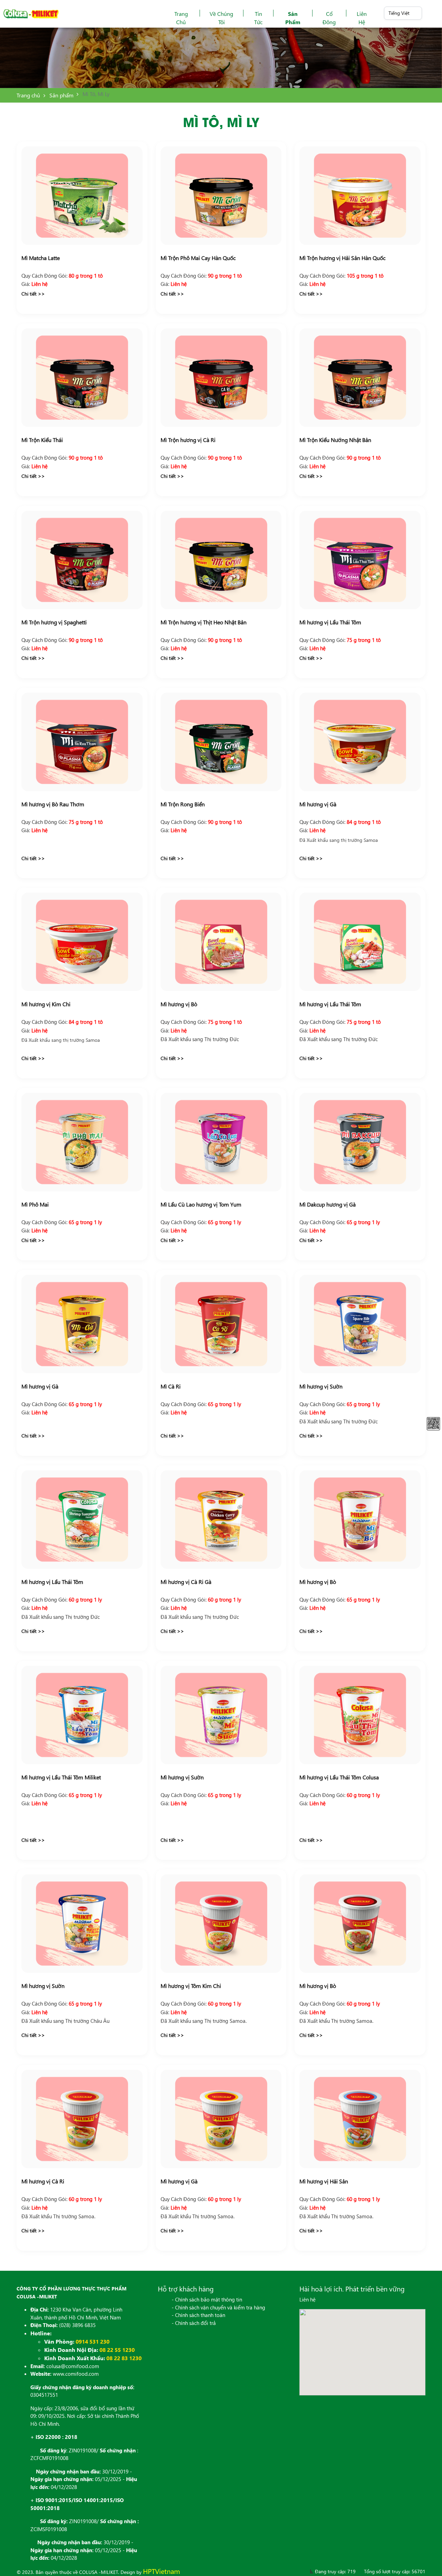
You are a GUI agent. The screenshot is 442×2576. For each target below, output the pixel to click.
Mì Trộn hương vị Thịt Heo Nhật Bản (204, 622)
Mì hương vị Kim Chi (46, 1004)
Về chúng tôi (221, 18)
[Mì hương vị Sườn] (360, 1324)
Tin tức (258, 18)
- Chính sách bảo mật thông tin (207, 2299)
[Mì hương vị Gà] (360, 742)
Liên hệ (362, 18)
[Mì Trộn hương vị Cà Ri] (221, 378)
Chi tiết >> (33, 294)
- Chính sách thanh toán (198, 2315)
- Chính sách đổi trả (194, 2323)
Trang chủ (181, 18)
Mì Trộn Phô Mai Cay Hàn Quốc (198, 258)
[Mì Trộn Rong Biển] (221, 742)
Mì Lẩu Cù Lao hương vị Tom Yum (201, 1204)
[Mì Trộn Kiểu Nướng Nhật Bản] (360, 378)
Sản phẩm (293, 18)
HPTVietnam (161, 2571)
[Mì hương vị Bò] (221, 942)
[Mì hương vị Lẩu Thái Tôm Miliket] (82, 1715)
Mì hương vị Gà (318, 804)
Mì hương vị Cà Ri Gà (186, 1582)
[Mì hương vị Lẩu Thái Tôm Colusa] (360, 1715)
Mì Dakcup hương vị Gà (328, 1204)
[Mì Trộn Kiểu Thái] (82, 378)
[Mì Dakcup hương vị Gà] (360, 1142)
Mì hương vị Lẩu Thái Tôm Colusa (339, 1777)
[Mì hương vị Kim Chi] (82, 942)
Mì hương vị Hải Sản (324, 2181)
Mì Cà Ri (171, 1386)
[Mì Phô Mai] (82, 1142)
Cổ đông (329, 18)
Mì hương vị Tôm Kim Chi (191, 1986)
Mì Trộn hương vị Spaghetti (54, 622)
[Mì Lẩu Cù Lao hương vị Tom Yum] (221, 1142)
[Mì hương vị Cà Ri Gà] (221, 1520)
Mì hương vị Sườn (321, 1386)
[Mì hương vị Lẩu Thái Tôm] (360, 560)
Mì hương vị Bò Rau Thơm (53, 804)
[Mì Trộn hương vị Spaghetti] (82, 560)
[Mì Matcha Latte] (82, 196)
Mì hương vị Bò (179, 1004)
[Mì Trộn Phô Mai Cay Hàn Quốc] (221, 196)
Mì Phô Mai (35, 1204)
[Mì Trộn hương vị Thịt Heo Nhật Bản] (221, 560)
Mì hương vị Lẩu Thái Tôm (330, 622)
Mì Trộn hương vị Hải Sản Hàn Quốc (342, 258)
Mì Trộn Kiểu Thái (42, 440)
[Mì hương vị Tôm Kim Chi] (221, 1924)
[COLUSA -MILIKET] (31, 14)
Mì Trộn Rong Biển (183, 804)
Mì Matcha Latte (41, 258)
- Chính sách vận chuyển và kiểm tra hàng (218, 2307)
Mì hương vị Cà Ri (43, 2181)
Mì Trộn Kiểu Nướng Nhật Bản (335, 440)
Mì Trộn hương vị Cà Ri (188, 440)
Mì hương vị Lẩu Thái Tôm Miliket (61, 1777)
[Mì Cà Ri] (221, 1324)
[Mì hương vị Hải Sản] (360, 2119)
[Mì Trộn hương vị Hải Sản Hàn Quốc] (360, 196)
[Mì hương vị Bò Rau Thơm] (82, 742)
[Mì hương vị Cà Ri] (82, 2119)
